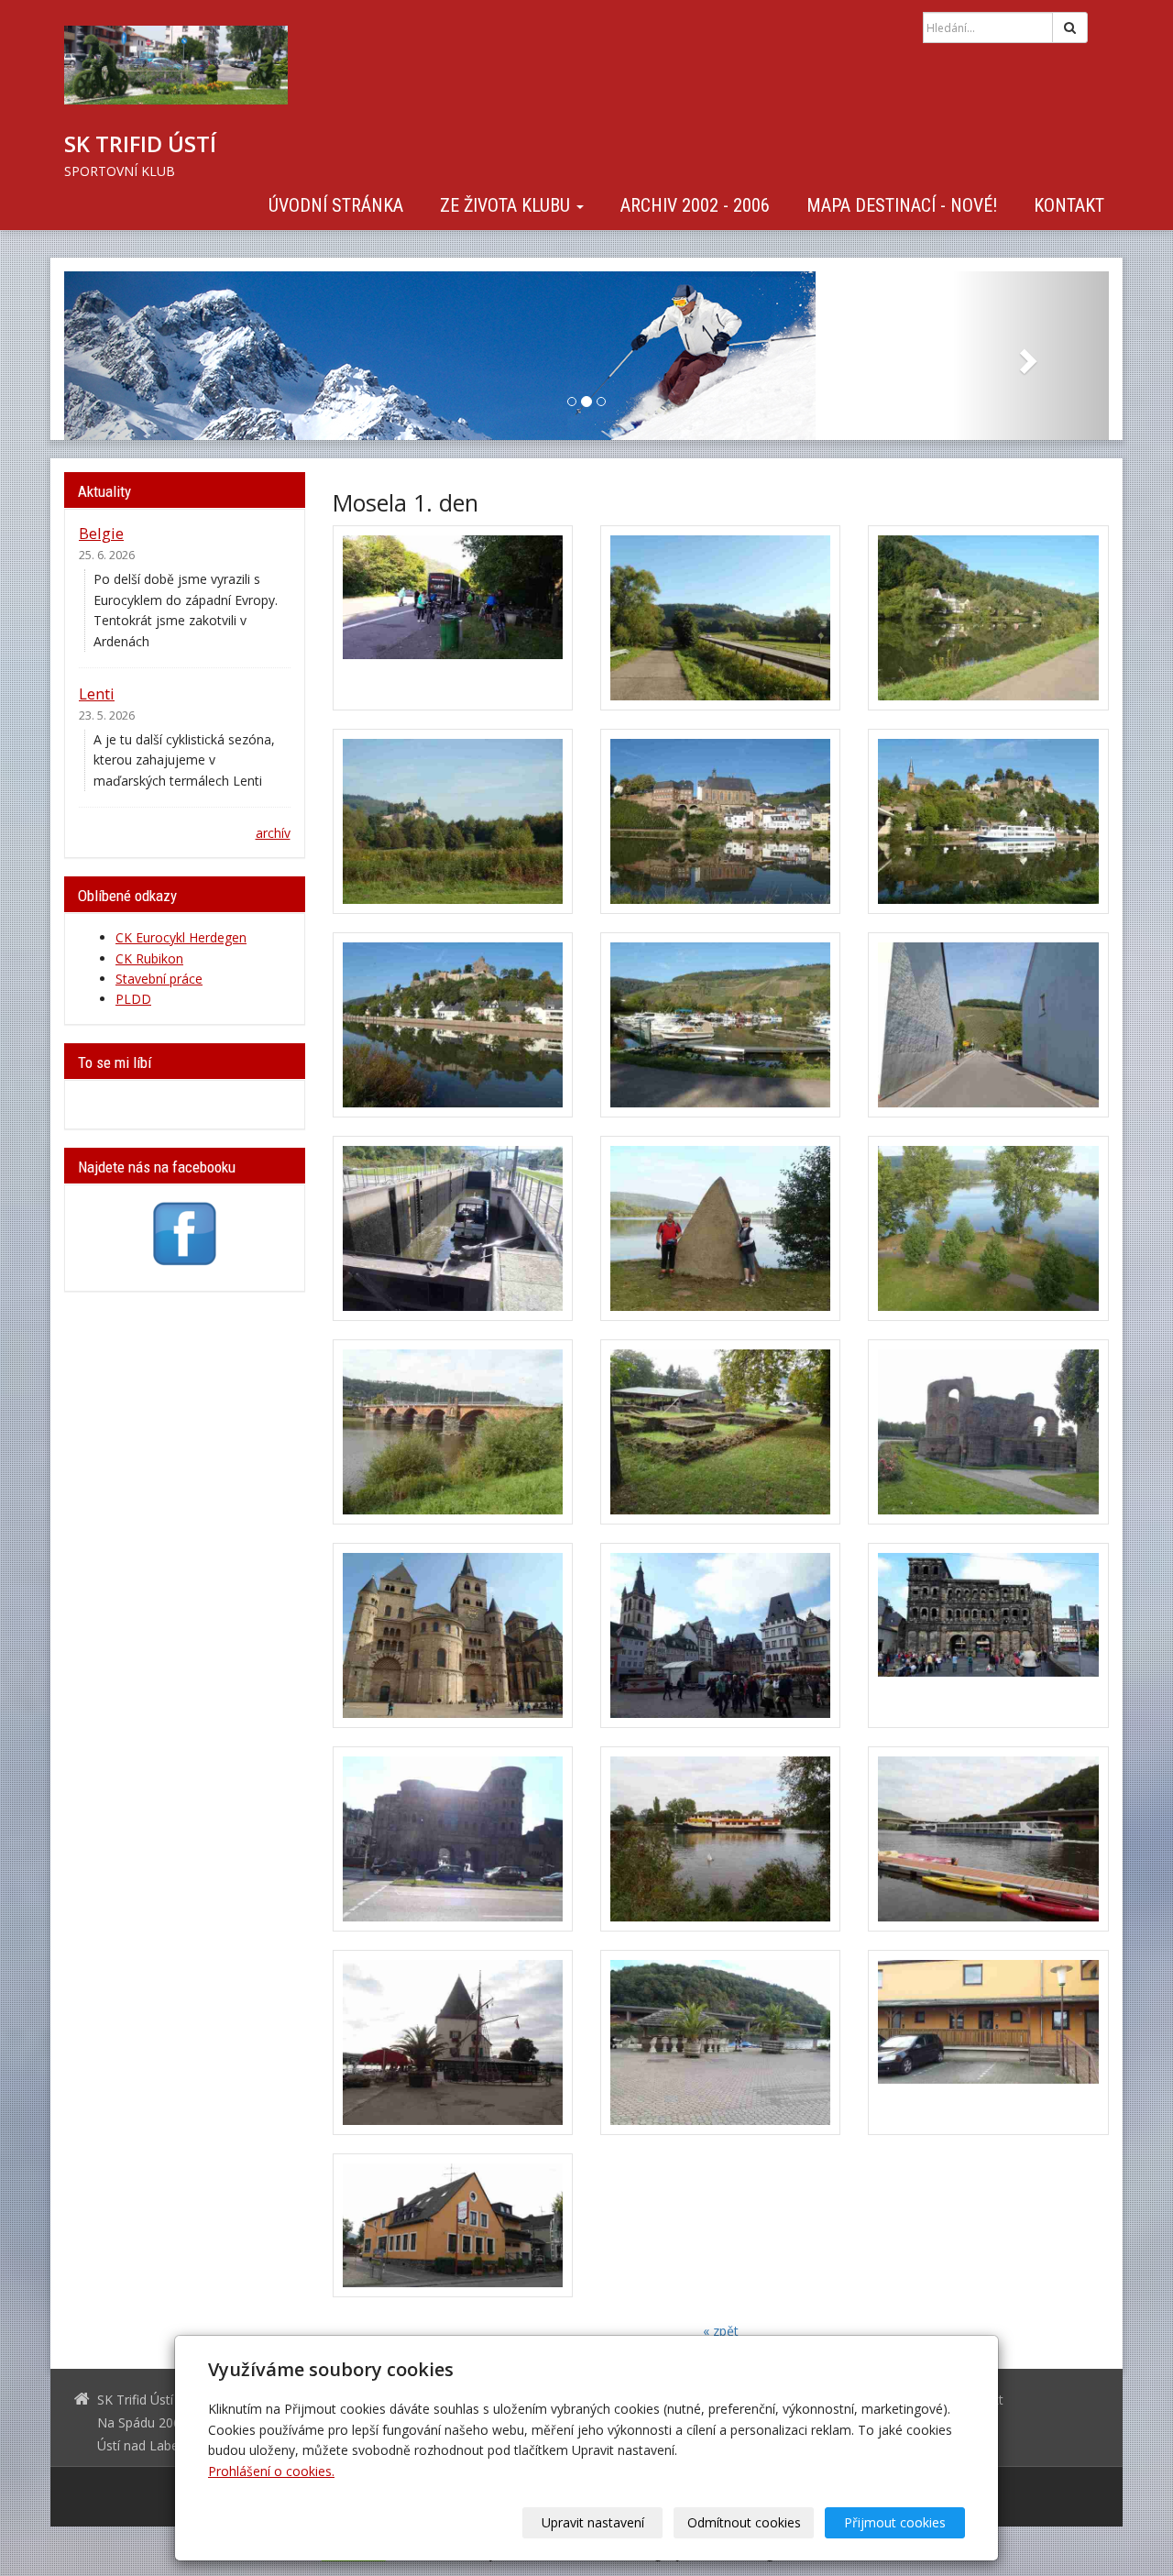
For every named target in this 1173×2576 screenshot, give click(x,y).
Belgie (101, 533)
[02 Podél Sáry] (720, 618)
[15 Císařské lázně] (988, 1432)
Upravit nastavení (593, 2522)
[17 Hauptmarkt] (720, 1635)
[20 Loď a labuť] (720, 1839)
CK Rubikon (149, 958)
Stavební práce (159, 979)
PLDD (133, 999)
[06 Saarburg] (988, 821)
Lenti (97, 694)
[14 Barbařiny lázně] (720, 1432)
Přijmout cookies (895, 2522)
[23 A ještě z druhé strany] (720, 2042)
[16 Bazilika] (453, 1635)
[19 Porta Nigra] (453, 1839)
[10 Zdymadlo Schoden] (453, 1228)
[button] (143, 356)
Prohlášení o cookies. (271, 2471)
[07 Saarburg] (453, 1025)
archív (273, 833)
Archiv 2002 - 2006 (695, 205)
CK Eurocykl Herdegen (181, 937)
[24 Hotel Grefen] (988, 2042)
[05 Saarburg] (720, 821)
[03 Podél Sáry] (988, 618)
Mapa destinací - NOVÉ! (902, 205)
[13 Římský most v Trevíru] (453, 1432)
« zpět (721, 2331)
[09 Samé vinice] (988, 1025)
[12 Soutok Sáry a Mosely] (988, 1228)
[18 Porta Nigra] (988, 1635)
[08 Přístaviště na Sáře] (720, 1025)
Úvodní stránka (336, 205)
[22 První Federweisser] (453, 2042)
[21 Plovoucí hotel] (988, 1839)
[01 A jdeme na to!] (453, 618)
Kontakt (1069, 205)
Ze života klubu (507, 205)
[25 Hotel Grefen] (453, 2225)
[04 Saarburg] (453, 821)
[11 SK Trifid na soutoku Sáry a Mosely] (720, 1228)
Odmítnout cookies (744, 2522)
